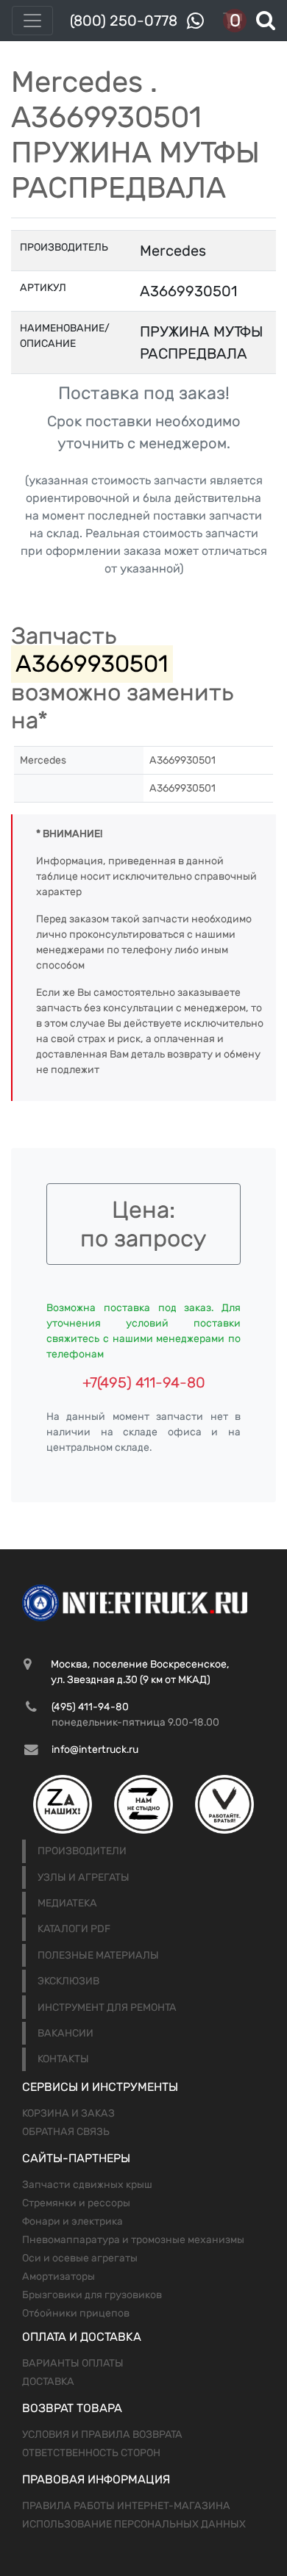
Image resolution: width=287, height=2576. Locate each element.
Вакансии (65, 2033)
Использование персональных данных (134, 2524)
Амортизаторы (59, 2277)
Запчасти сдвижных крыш (87, 2185)
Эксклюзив (68, 1981)
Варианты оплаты (73, 2363)
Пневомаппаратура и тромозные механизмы (133, 2240)
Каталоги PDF (74, 1929)
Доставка (48, 2382)
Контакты (63, 2059)
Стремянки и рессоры (76, 2203)
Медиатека (67, 1903)
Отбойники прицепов (76, 2313)
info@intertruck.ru (95, 1750)
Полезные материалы (98, 1955)
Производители (82, 1851)
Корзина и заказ (68, 2113)
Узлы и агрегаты (84, 1877)
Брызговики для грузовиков (92, 2295)
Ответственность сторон (91, 2453)
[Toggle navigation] (32, 21)
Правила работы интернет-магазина (126, 2506)
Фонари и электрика (72, 2221)
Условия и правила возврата (102, 2435)
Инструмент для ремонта (107, 2008)
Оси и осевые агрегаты (80, 2258)
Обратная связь (66, 2132)
